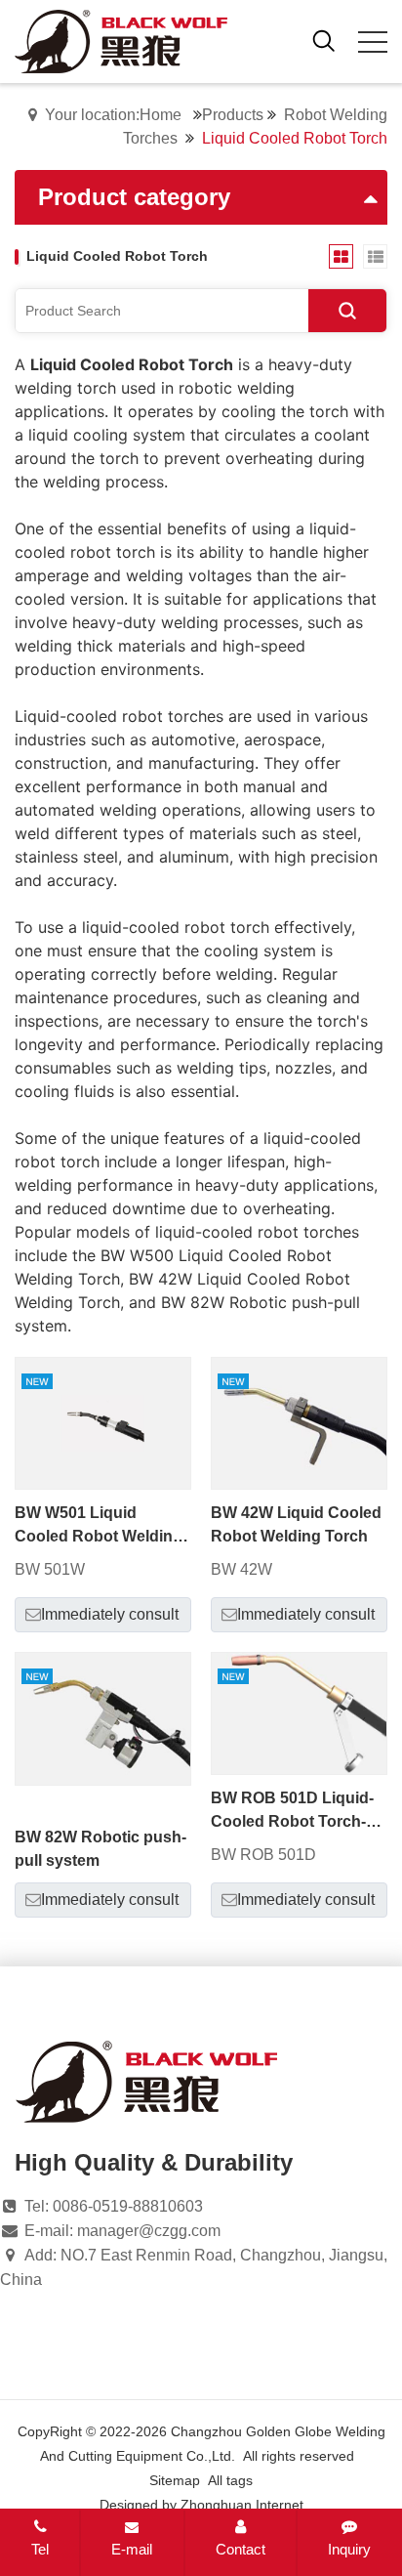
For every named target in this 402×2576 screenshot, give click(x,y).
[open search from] (324, 40)
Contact (241, 2549)
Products (233, 115)
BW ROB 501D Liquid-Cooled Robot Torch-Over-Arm (292, 1812)
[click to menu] (373, 42)
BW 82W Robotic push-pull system (100, 1849)
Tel (40, 2549)
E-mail (132, 2549)
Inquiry (349, 2549)
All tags (230, 2480)
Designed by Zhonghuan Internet (201, 2505)
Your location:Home (113, 115)
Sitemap (175, 2480)
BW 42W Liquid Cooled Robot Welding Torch (296, 1524)
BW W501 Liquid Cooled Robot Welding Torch (99, 1526)
